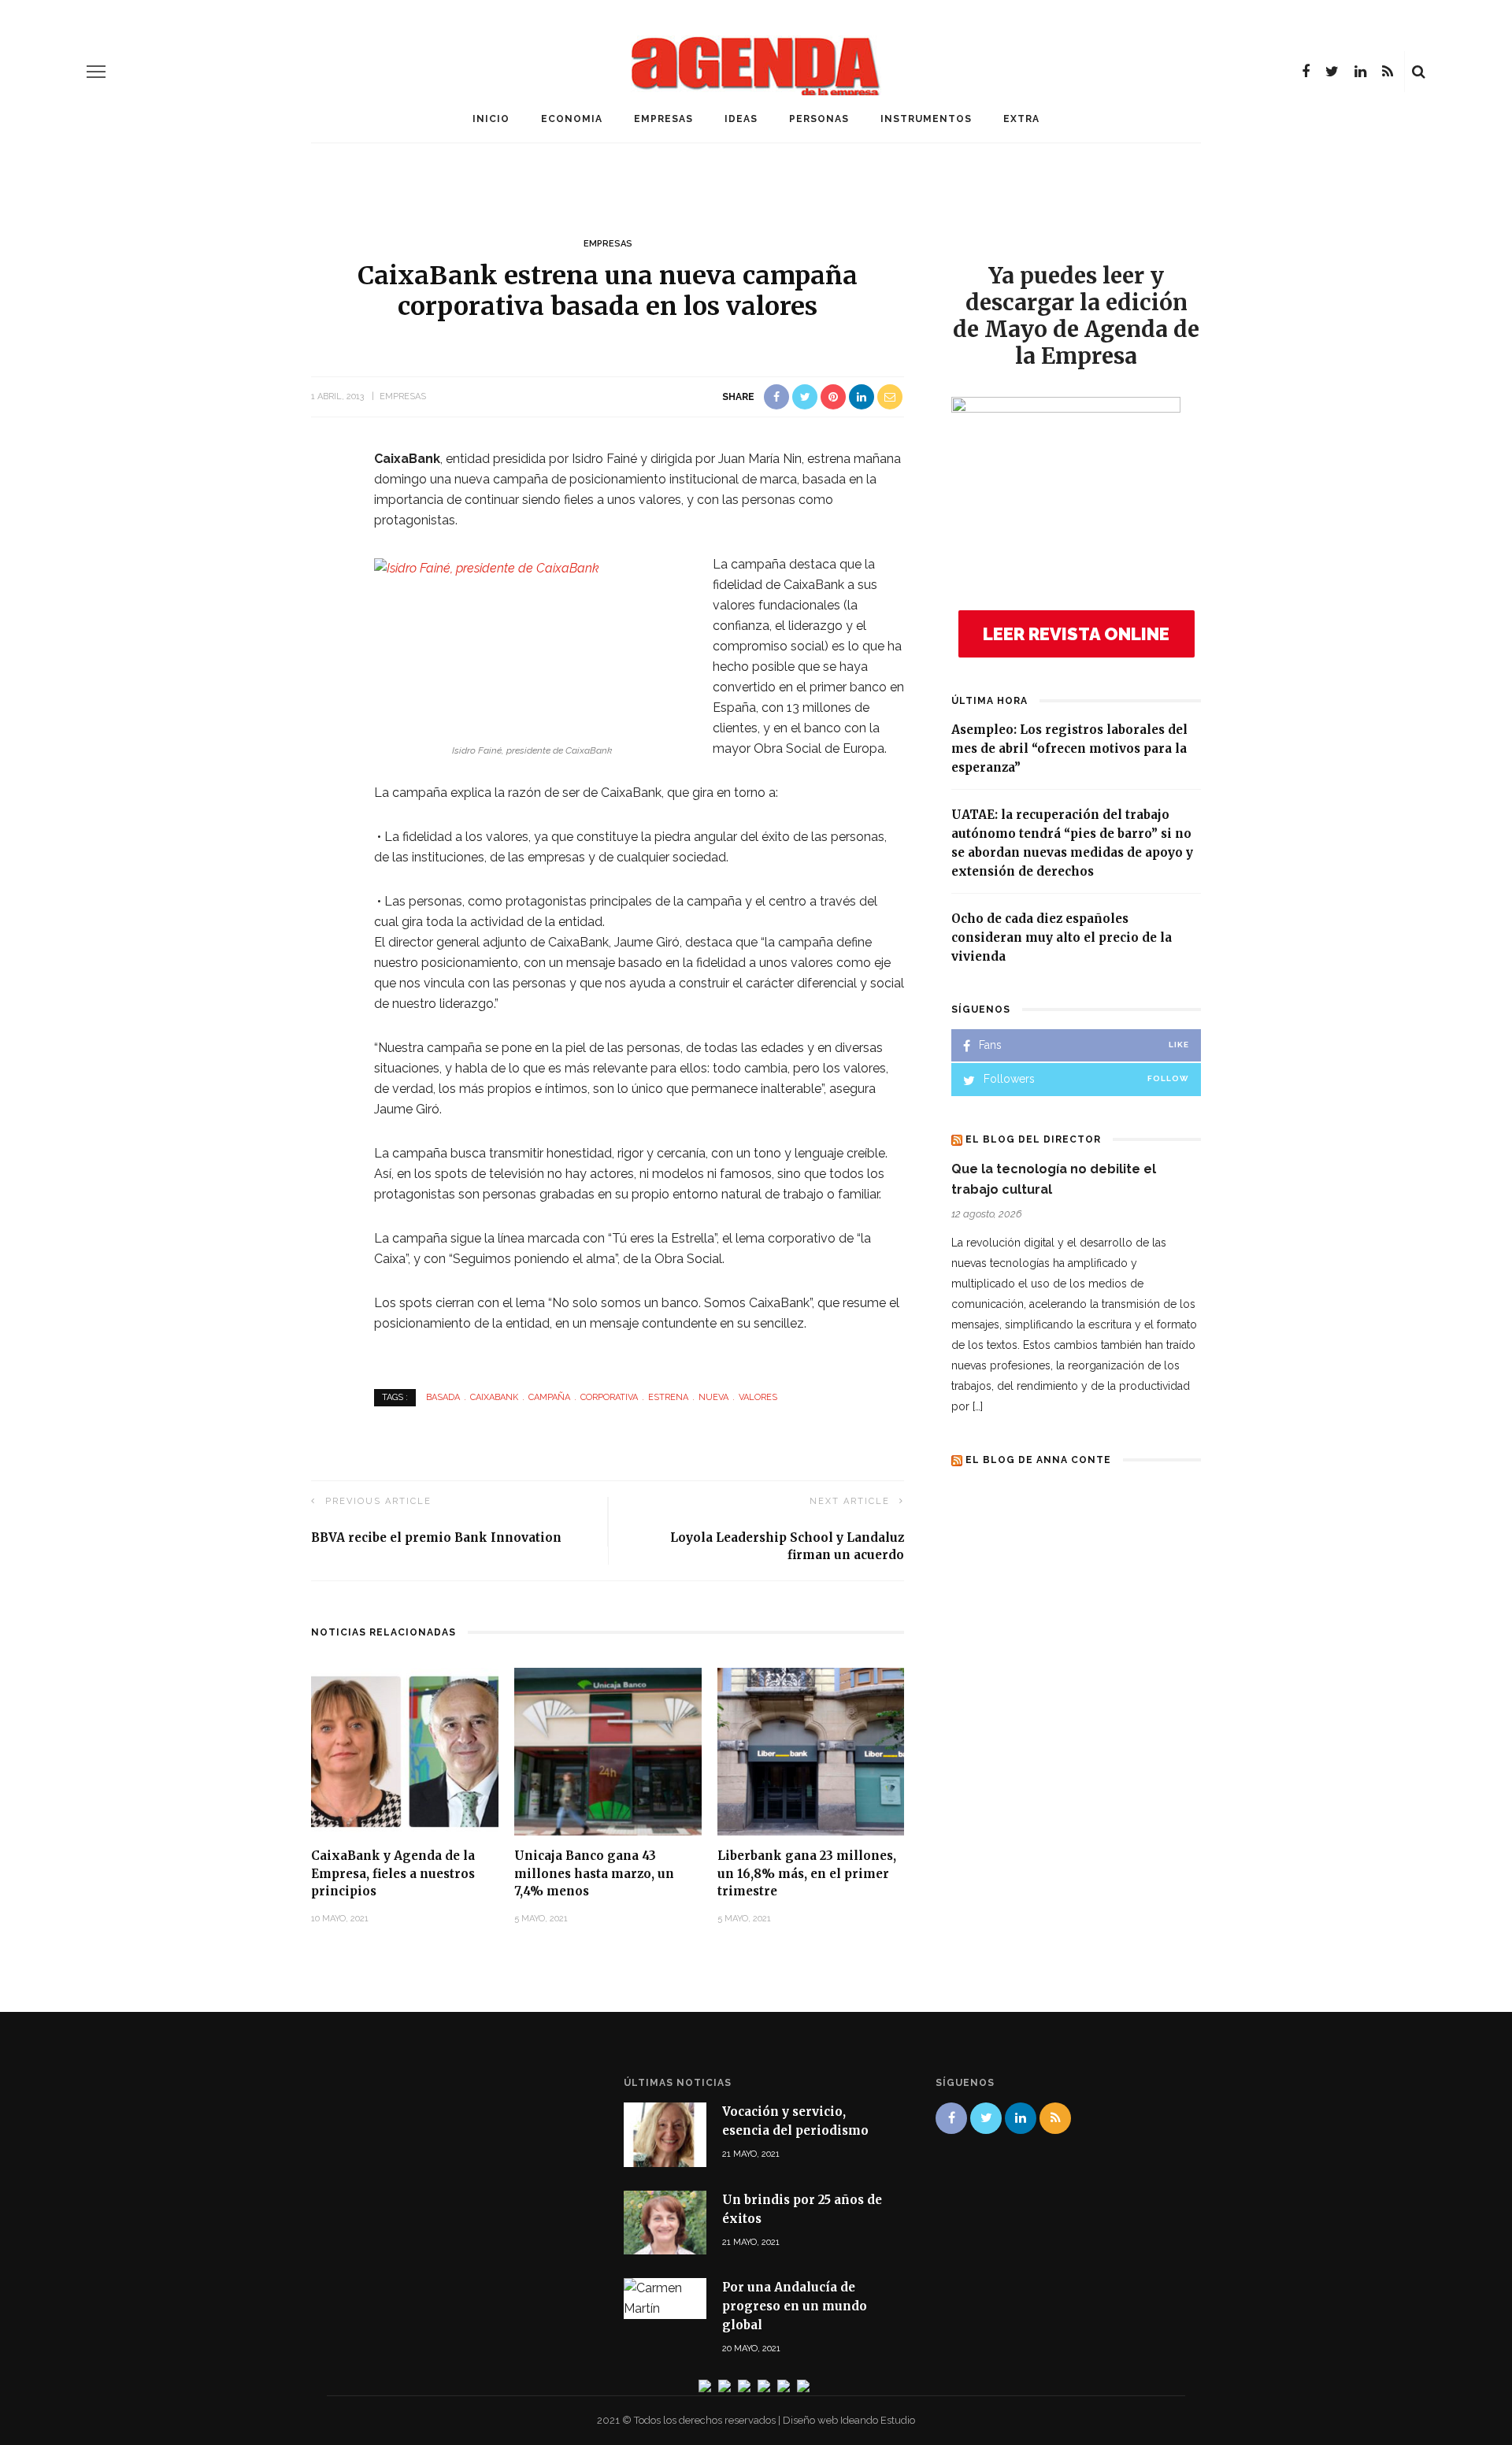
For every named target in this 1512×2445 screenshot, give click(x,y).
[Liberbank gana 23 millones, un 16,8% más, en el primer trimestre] (811, 1751)
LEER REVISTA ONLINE (1076, 634)
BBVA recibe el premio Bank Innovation (436, 1537)
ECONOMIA (572, 119)
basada (443, 1397)
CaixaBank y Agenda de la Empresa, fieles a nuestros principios (393, 1873)
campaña (549, 1397)
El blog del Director (1033, 1139)
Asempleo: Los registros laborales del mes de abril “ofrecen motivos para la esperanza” (1069, 748)
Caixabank (494, 1397)
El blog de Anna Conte (1038, 1460)
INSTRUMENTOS (926, 119)
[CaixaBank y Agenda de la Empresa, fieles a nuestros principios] (405, 1751)
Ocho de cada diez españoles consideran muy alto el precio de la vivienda (1062, 937)
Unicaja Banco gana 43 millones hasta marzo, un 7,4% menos (594, 1873)
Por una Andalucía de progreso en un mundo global (795, 2306)
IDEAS (741, 119)
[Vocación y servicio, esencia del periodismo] (665, 2134)
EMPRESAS (663, 119)
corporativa (609, 1397)
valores (758, 1397)
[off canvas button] (96, 72)
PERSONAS (819, 119)
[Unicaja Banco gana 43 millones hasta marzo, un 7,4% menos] (608, 1751)
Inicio (491, 119)
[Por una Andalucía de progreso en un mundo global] (665, 2297)
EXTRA (1021, 119)
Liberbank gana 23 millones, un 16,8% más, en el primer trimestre (807, 1873)
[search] (1419, 72)
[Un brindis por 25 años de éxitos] (665, 2221)
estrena (668, 1397)
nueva (713, 1397)
